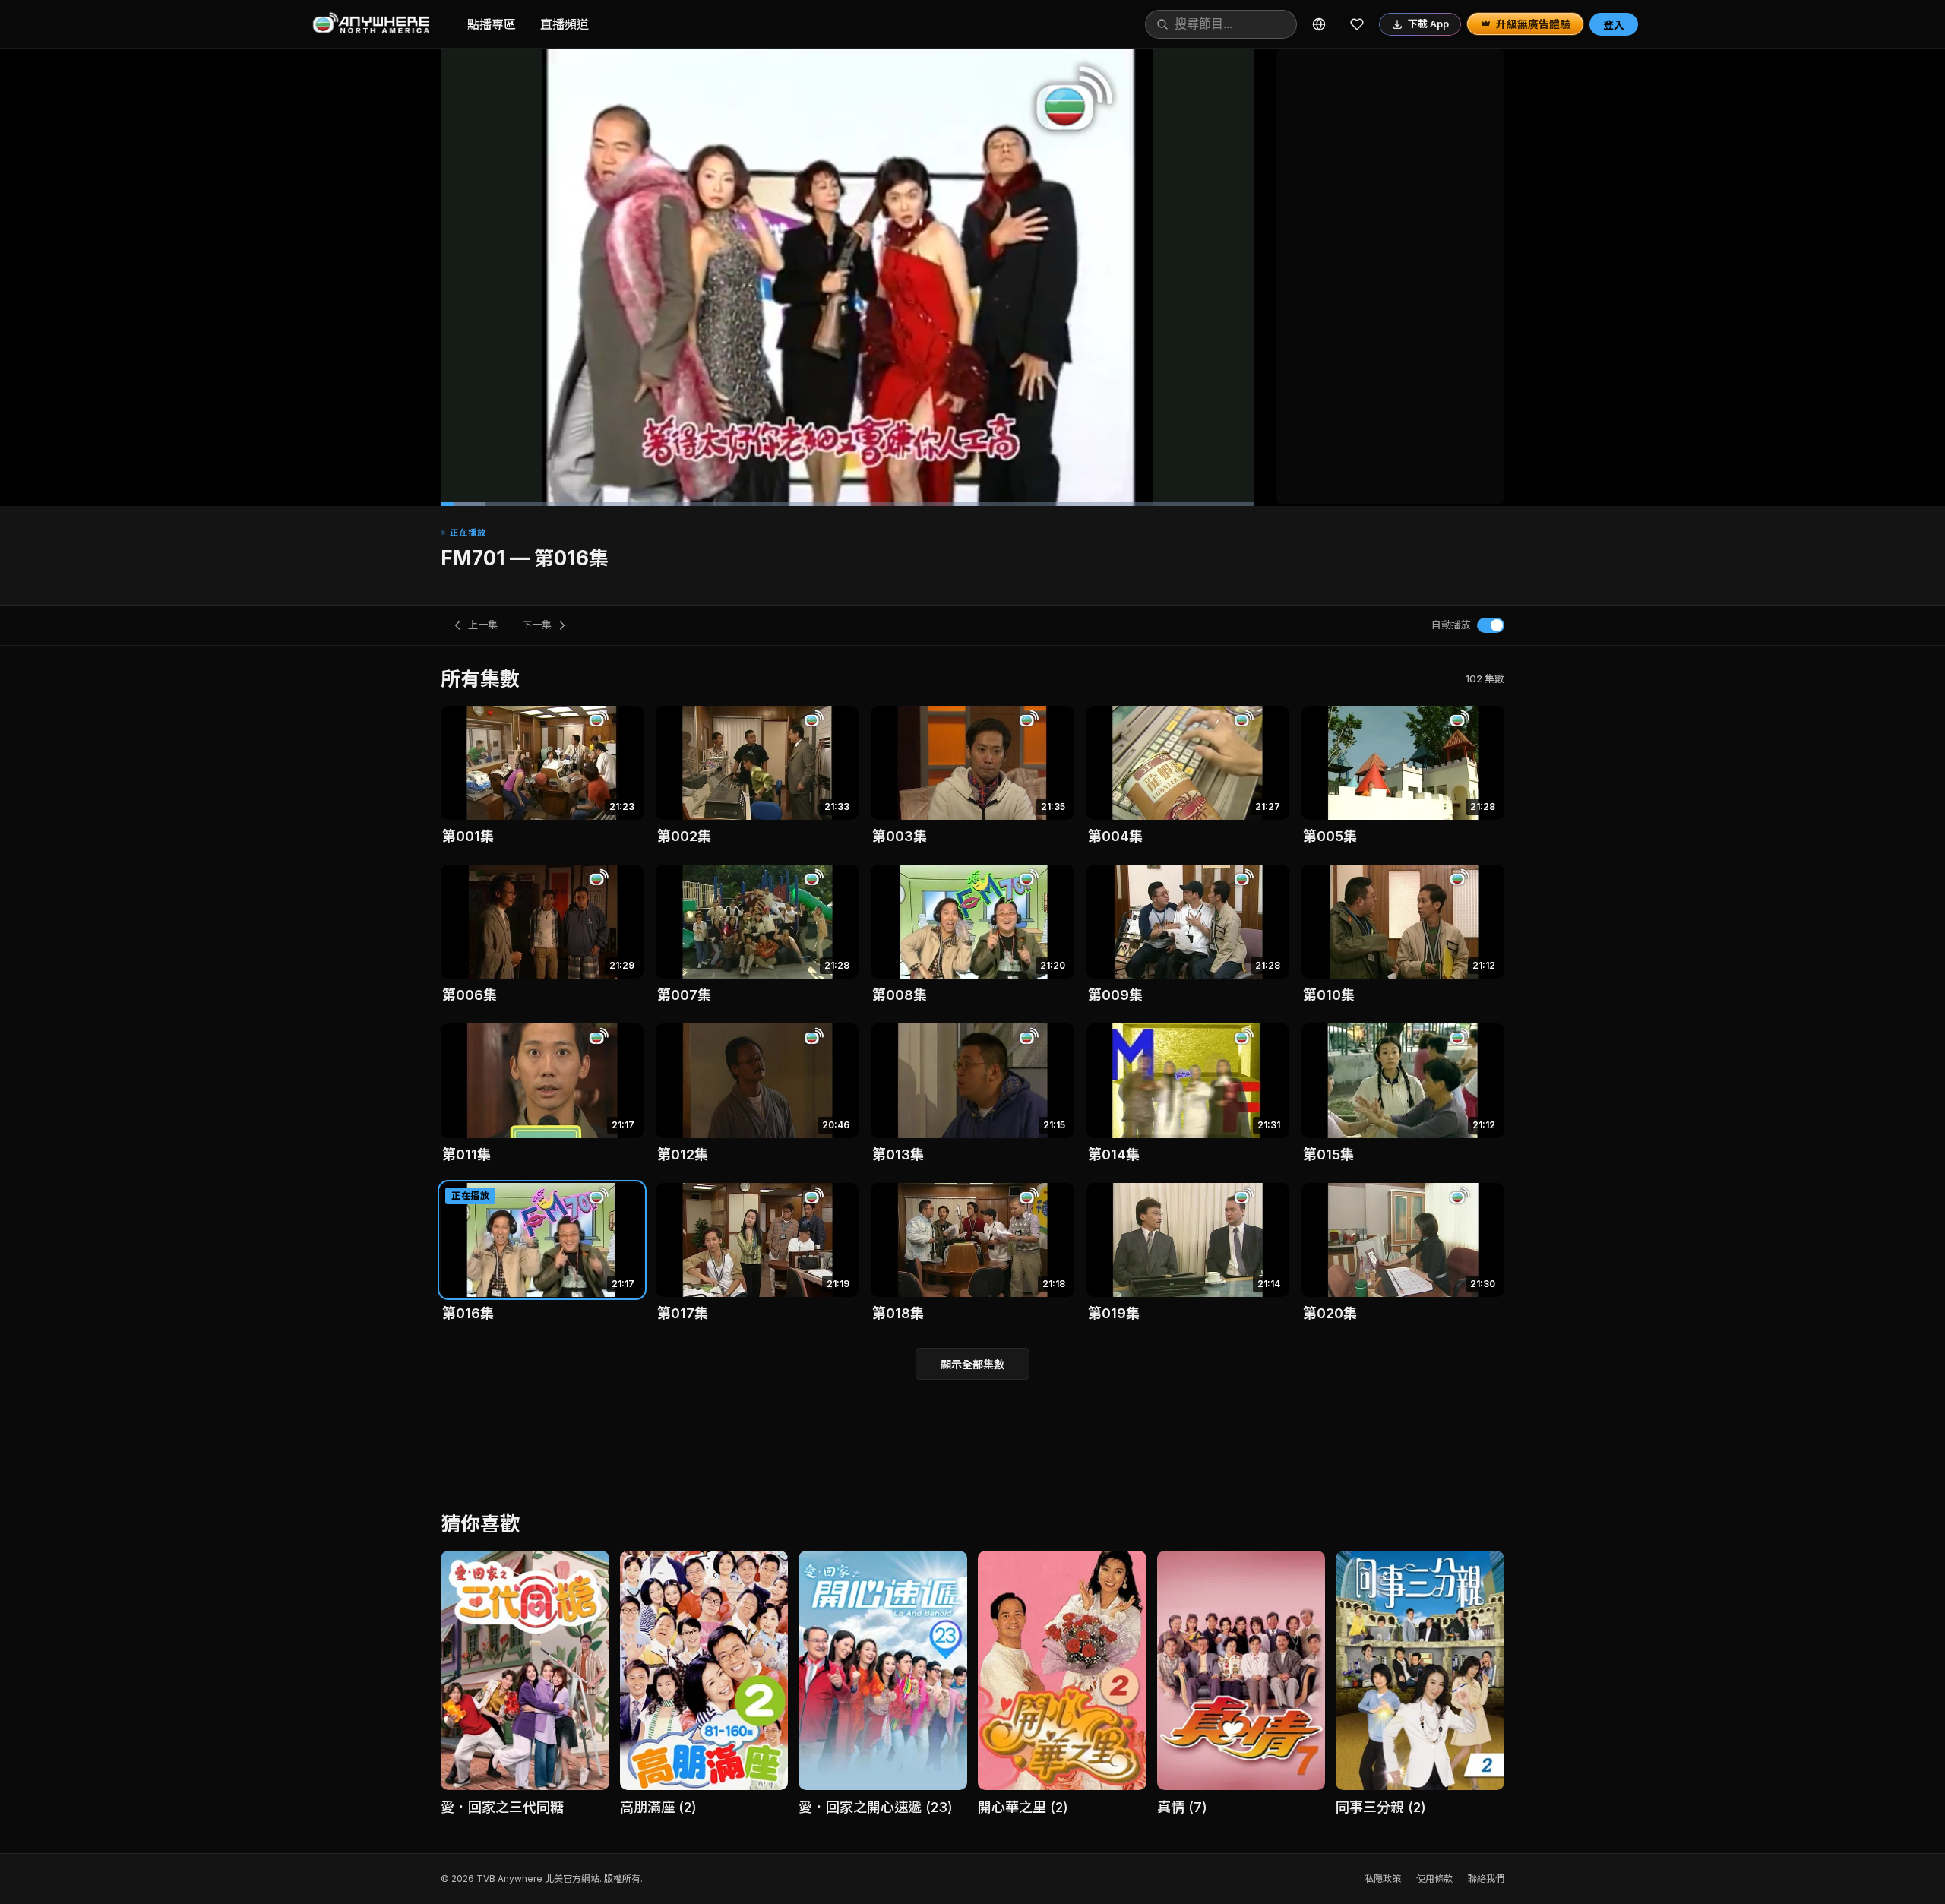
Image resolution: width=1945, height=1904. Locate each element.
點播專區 (492, 24)
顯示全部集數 (972, 1364)
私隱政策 (1383, 1879)
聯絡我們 (1486, 1879)
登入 (1614, 25)
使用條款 (1434, 1879)
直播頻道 (565, 24)
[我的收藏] (1357, 24)
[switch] (1491, 625)
